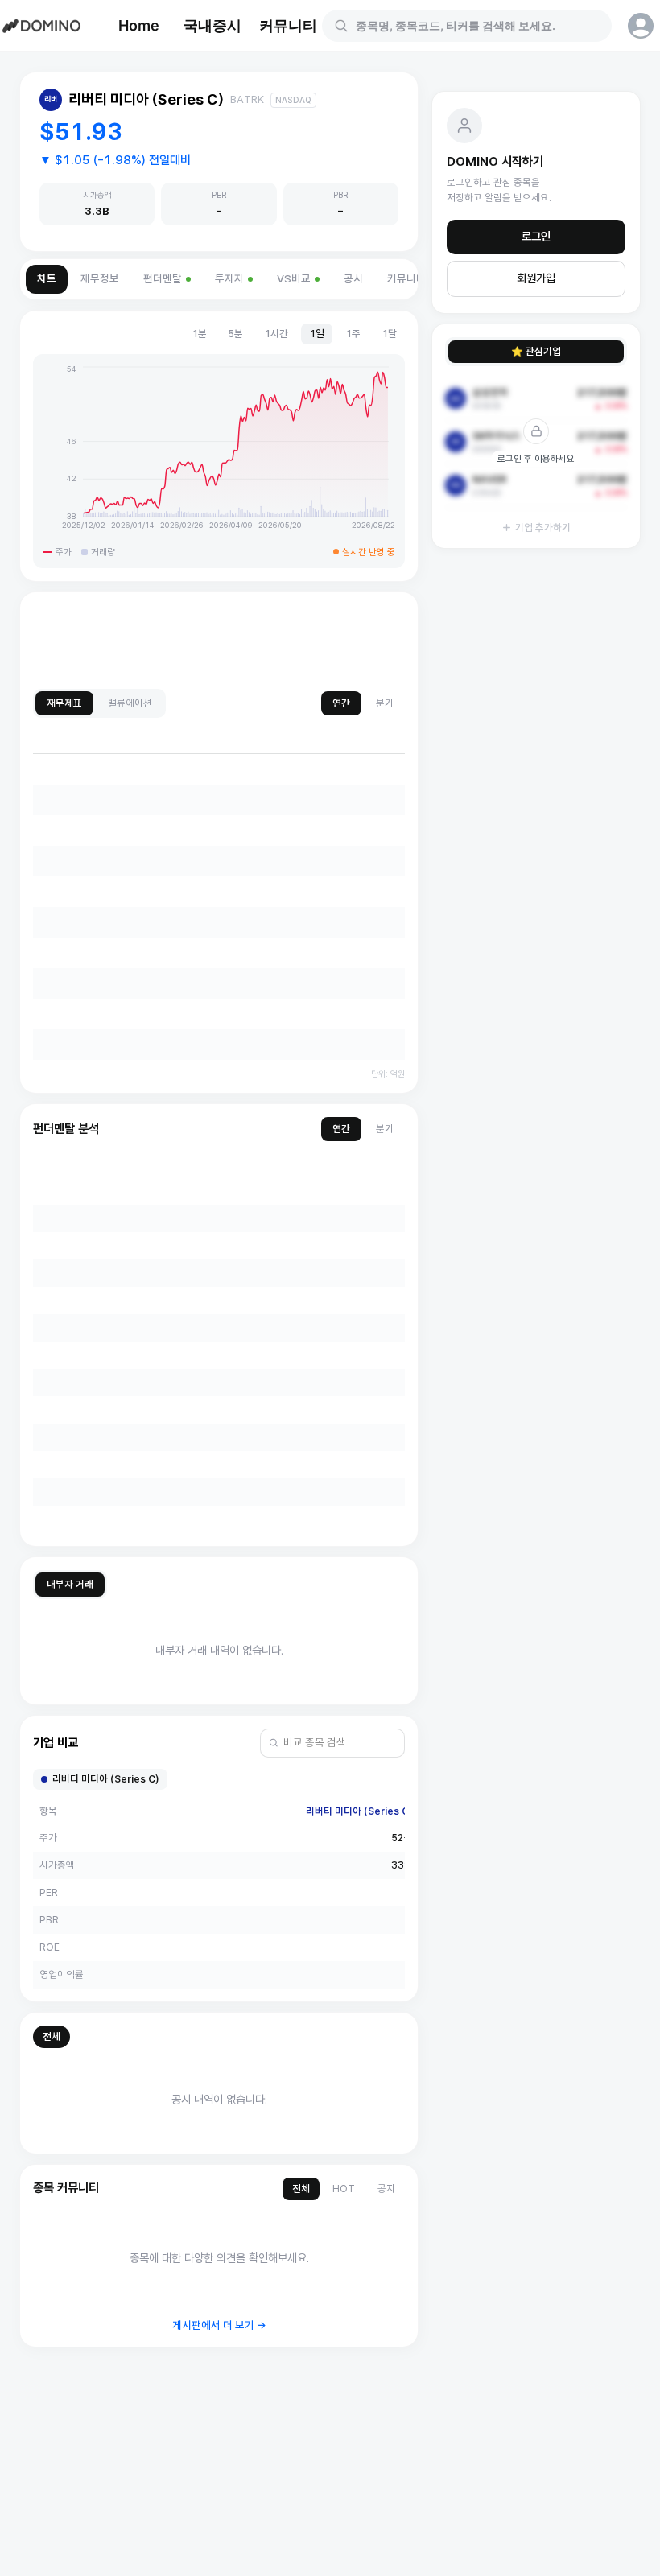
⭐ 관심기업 (536, 351)
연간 (341, 703)
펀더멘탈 (163, 279)
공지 (386, 2189)
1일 (317, 334)
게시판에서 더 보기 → (219, 2325)
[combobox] (476, 26)
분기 (385, 703)
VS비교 (294, 279)
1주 (353, 334)
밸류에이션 (130, 703)
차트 (47, 279)
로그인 (536, 237)
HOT (344, 2189)
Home (139, 25)
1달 (389, 334)
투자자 (229, 279)
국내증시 (212, 25)
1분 (199, 334)
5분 (235, 334)
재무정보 (100, 279)
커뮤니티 (288, 25)
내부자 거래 (70, 1584)
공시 (353, 279)
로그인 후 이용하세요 (536, 459)
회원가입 (536, 278)
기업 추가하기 (543, 528)
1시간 (276, 334)
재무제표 (64, 703)
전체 (52, 2036)
